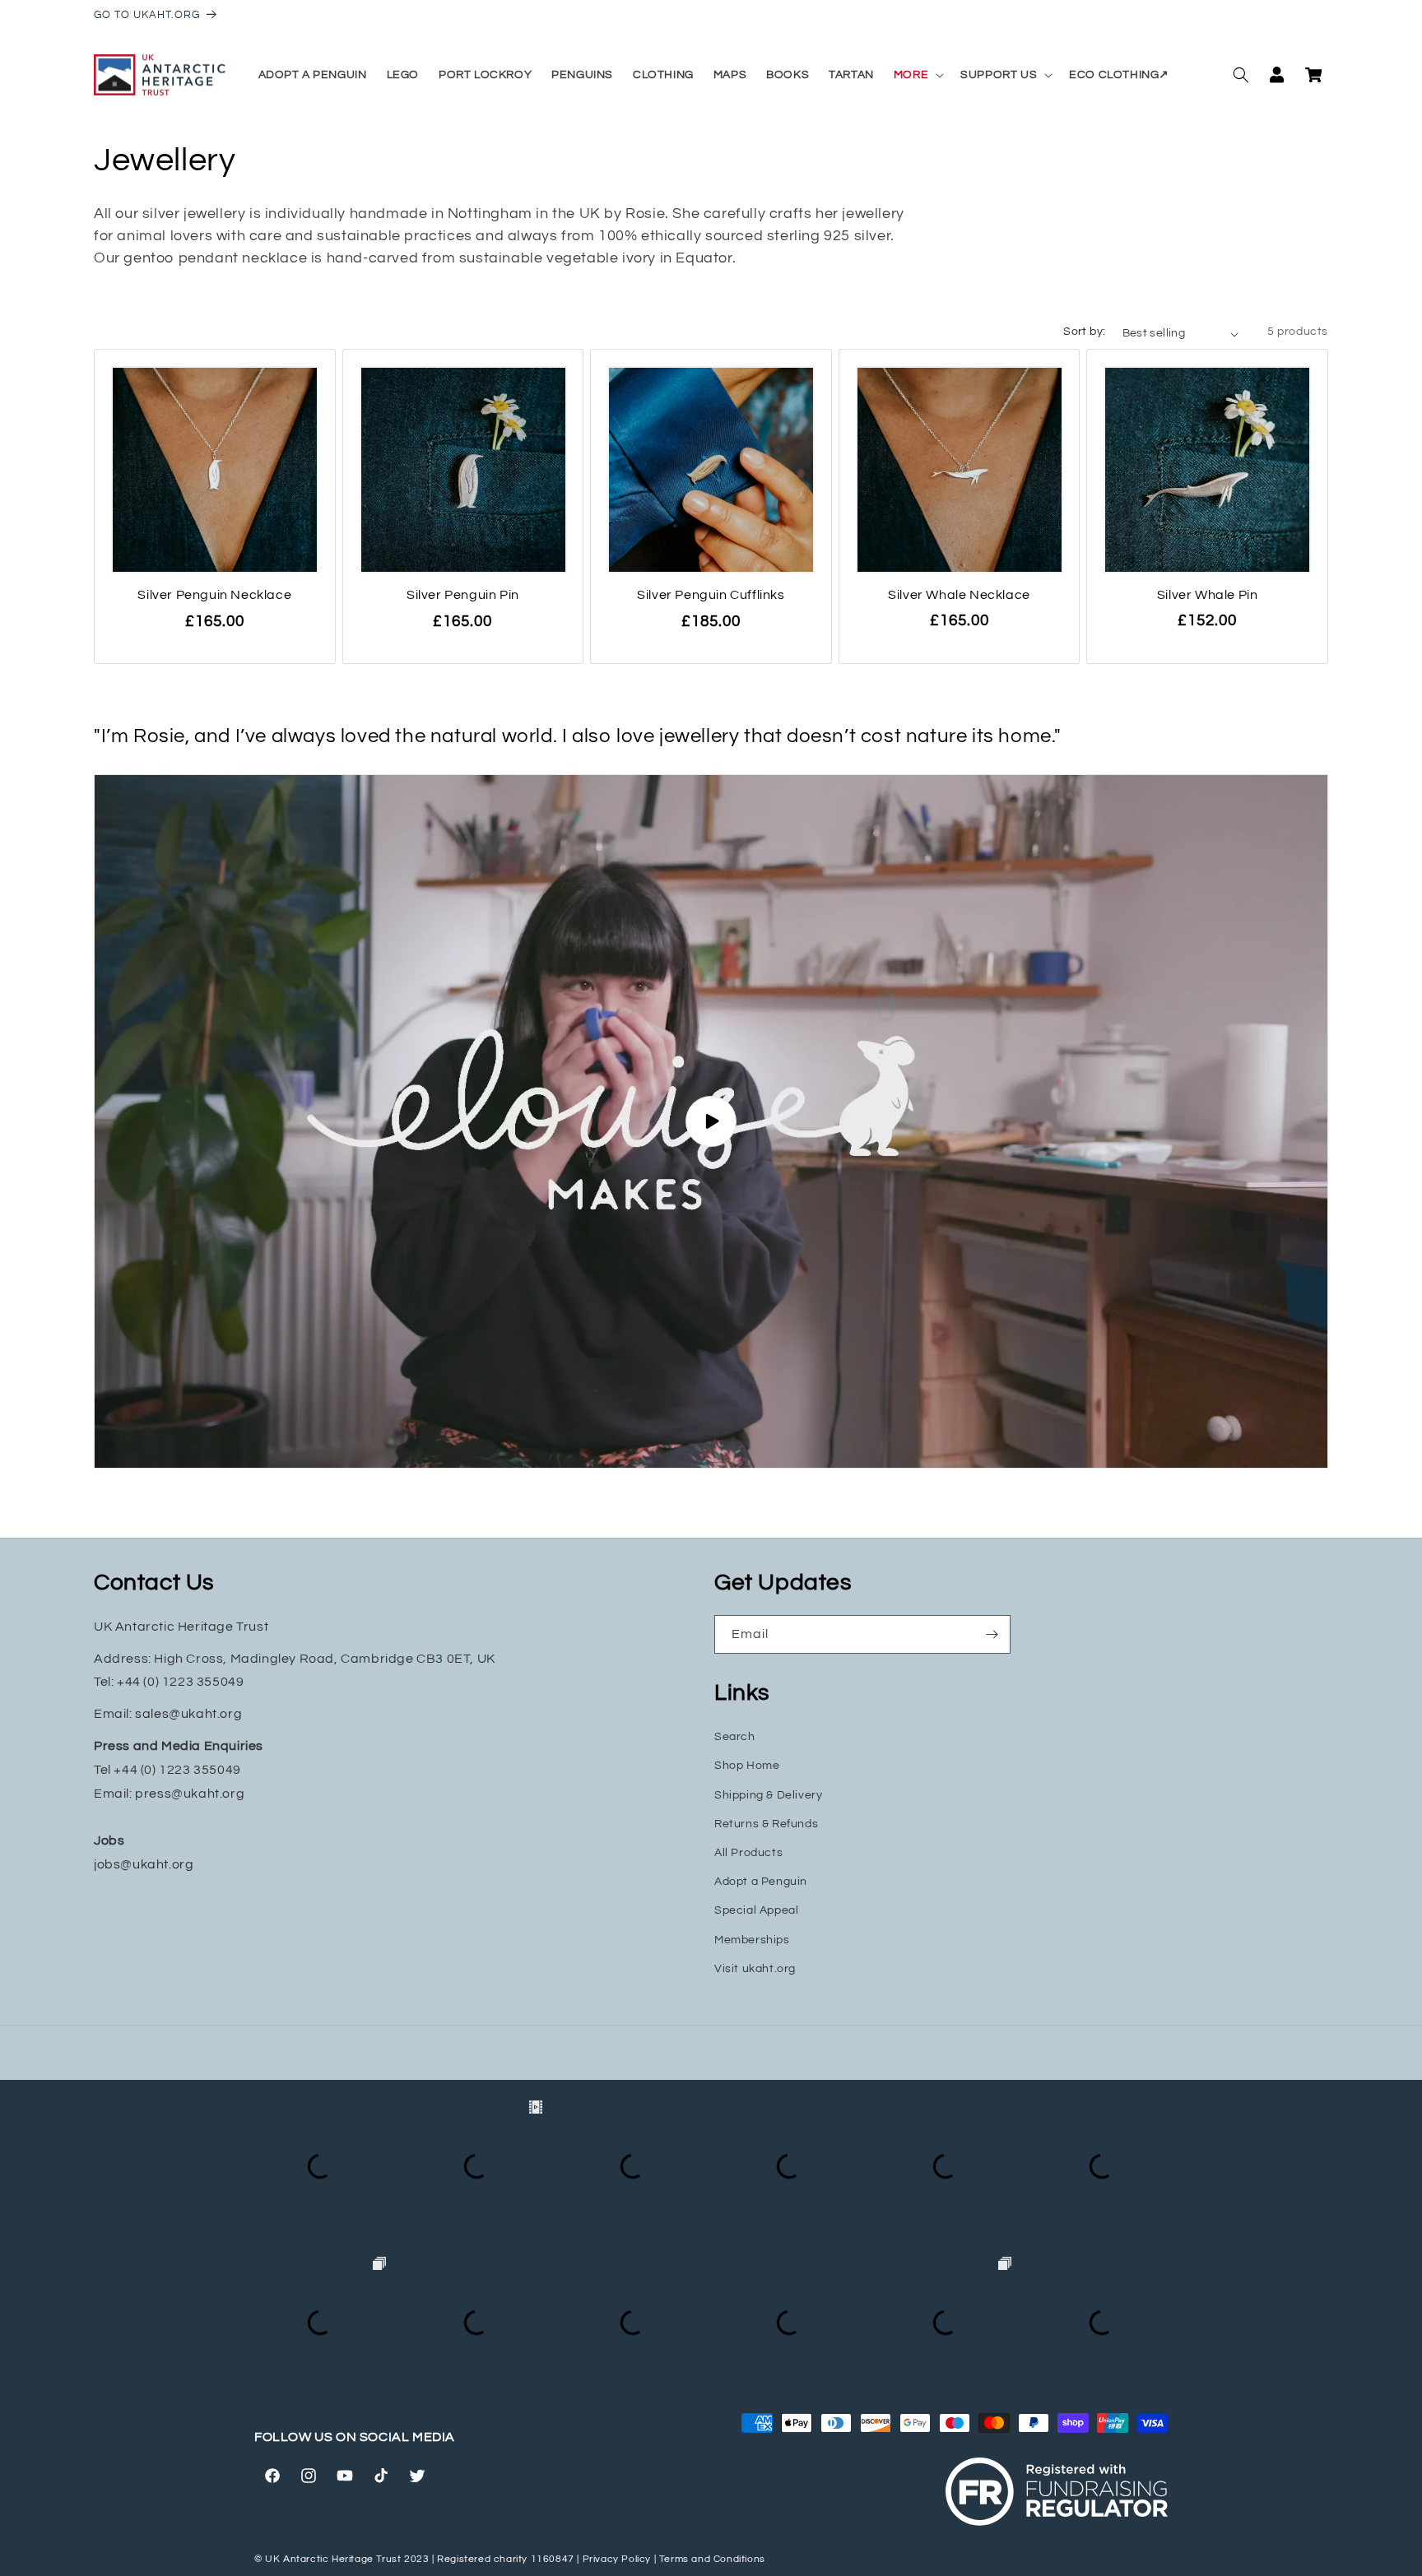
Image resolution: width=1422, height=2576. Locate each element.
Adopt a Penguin (761, 1882)
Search (735, 1737)
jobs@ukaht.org (144, 1864)
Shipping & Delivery (768, 1795)
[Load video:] (711, 1122)
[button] (917, 75)
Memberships (752, 1940)
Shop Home (747, 1766)
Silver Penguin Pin (463, 595)
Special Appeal (756, 1910)
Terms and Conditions (712, 2559)
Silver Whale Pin (1208, 595)
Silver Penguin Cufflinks (711, 595)
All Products (748, 1853)
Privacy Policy (617, 2559)
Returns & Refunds (766, 1824)
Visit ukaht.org (755, 1969)
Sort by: (1084, 332)
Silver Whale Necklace (959, 595)
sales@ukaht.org (188, 1714)
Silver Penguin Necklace (214, 595)
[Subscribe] (992, 1634)
